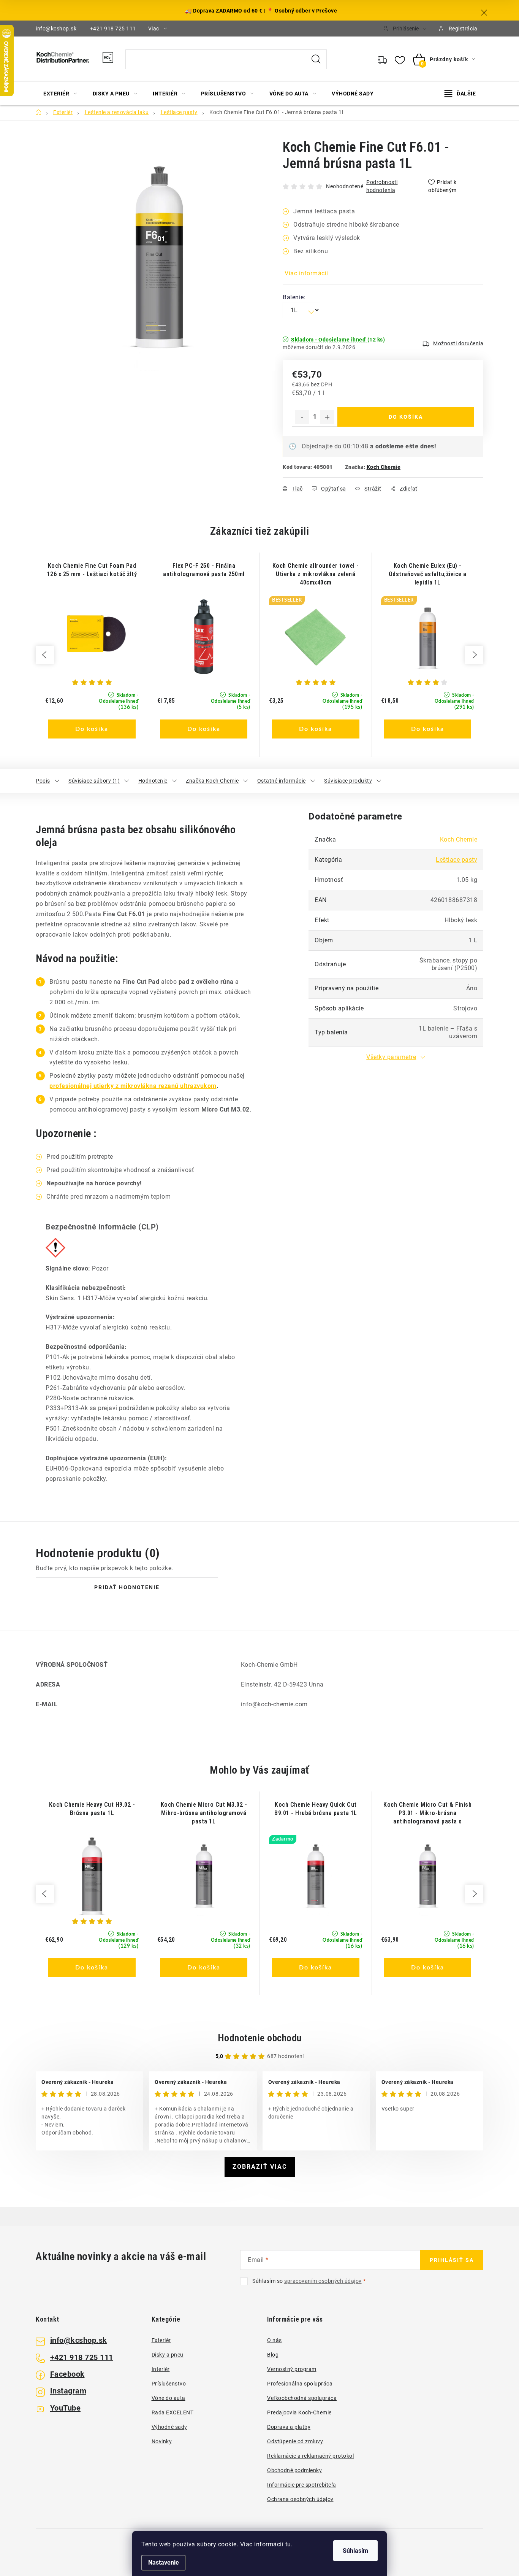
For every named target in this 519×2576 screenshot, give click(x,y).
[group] (92, 655)
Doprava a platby (289, 2427)
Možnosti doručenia (458, 343)
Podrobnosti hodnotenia (382, 186)
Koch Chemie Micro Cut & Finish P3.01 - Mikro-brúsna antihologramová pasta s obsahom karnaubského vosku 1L (428, 1813)
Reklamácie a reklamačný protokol (310, 2456)
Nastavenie (164, 2563)
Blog (273, 2355)
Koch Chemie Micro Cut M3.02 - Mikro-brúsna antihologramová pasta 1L (204, 1813)
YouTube (66, 2408)
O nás (275, 2340)
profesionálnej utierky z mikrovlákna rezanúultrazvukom (133, 1086)
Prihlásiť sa (452, 2260)
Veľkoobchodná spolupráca (302, 2398)
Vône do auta (169, 2398)
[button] (92, 719)
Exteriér (161, 2340)
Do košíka (406, 417)
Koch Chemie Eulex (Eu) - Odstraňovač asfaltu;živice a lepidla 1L (428, 574)
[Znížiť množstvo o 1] (302, 417)
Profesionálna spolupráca (300, 2384)
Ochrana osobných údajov (300, 2499)
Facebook (67, 2374)
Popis (43, 781)
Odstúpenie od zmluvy (295, 2441)
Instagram (68, 2391)
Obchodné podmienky (294, 2470)
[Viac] (460, 94)
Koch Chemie (384, 467)
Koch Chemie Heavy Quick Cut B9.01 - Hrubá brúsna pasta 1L (316, 1809)
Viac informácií (306, 273)
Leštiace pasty (456, 860)
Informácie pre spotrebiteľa (302, 2485)
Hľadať (316, 59)
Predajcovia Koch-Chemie (299, 2412)
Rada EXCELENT (173, 2412)
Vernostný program (292, 2369)
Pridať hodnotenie (127, 1587)
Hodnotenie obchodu (260, 2038)
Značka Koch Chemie (212, 781)
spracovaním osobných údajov (323, 2281)
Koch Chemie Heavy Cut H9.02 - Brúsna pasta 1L (92, 1809)
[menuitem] (60, 94)
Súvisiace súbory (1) (94, 781)
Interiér (161, 2369)
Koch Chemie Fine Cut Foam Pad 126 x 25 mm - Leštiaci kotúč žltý (92, 570)
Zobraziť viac (260, 2167)
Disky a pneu (168, 2355)
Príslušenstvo (169, 2384)
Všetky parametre (391, 1057)
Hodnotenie (153, 781)
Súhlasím (355, 2551)
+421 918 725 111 (113, 29)
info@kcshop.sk (56, 29)
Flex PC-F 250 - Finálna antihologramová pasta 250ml (204, 570)
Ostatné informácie (282, 781)
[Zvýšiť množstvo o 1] (327, 417)
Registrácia (463, 29)
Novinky (162, 2441)
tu (288, 2544)
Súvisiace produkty (348, 781)
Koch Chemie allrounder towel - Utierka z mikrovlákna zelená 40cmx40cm (316, 574)
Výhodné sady (169, 2427)
